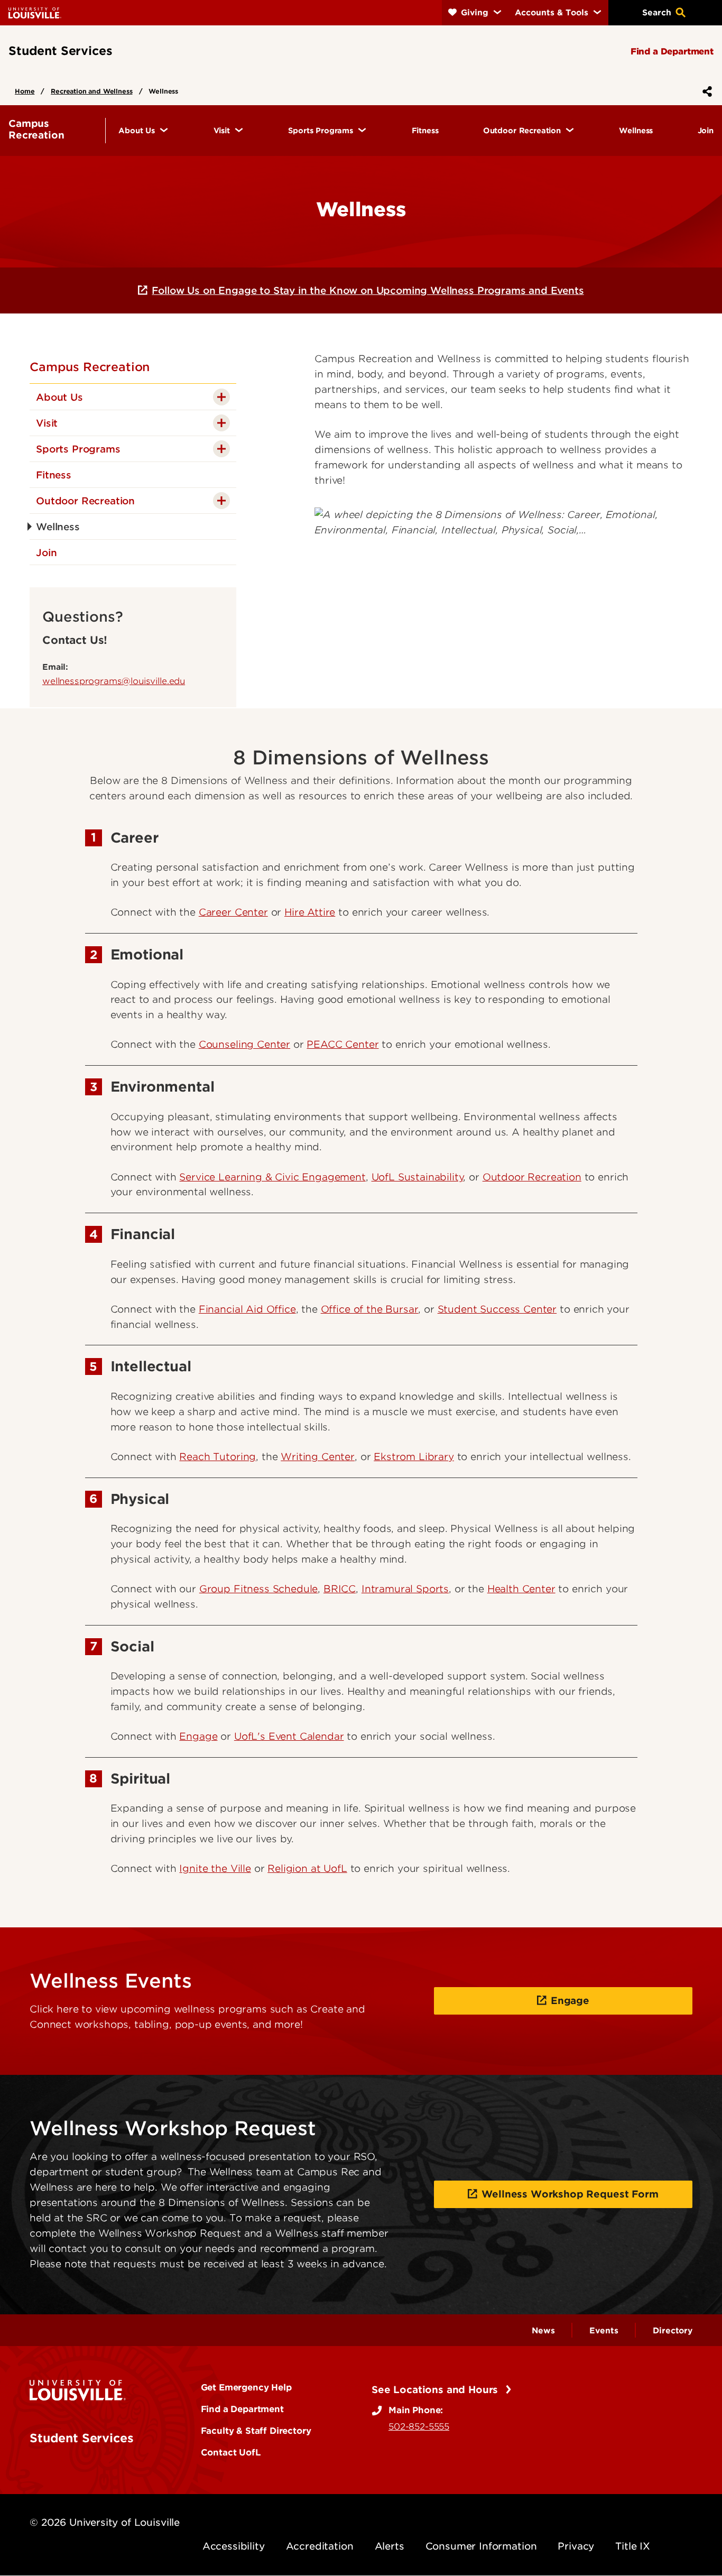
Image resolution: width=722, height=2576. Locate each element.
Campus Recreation (90, 367)
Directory (673, 2331)
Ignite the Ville (215, 1868)
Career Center (233, 912)
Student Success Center (497, 1309)
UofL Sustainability (418, 1177)
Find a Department (242, 2409)
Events (604, 2331)
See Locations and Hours (436, 2390)
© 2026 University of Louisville (105, 2522)
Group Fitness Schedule (258, 1589)
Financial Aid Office (247, 1309)
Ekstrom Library (414, 1457)
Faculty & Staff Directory (256, 2431)
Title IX (633, 2546)
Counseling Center (244, 1044)
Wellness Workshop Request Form (570, 2194)
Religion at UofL (307, 1868)
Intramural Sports (405, 1589)
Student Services (81, 2438)
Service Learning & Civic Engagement (272, 1177)
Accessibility (234, 2546)
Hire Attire (310, 912)
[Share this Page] (705, 91)
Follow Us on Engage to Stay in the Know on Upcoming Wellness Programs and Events (368, 290)
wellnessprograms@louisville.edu (114, 681)
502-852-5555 (419, 2426)
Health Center (521, 1589)
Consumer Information (481, 2546)
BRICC (340, 1589)
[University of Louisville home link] (35, 12)
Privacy (576, 2546)
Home (25, 91)
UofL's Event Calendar (289, 1736)
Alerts (390, 2546)
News (543, 2331)
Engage (198, 1736)
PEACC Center (343, 1044)
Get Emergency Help (246, 2387)
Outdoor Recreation (532, 1177)
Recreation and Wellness (91, 91)
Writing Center (318, 1457)
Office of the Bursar (370, 1309)
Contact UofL (231, 2452)
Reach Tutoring (217, 1457)
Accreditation (320, 2546)
